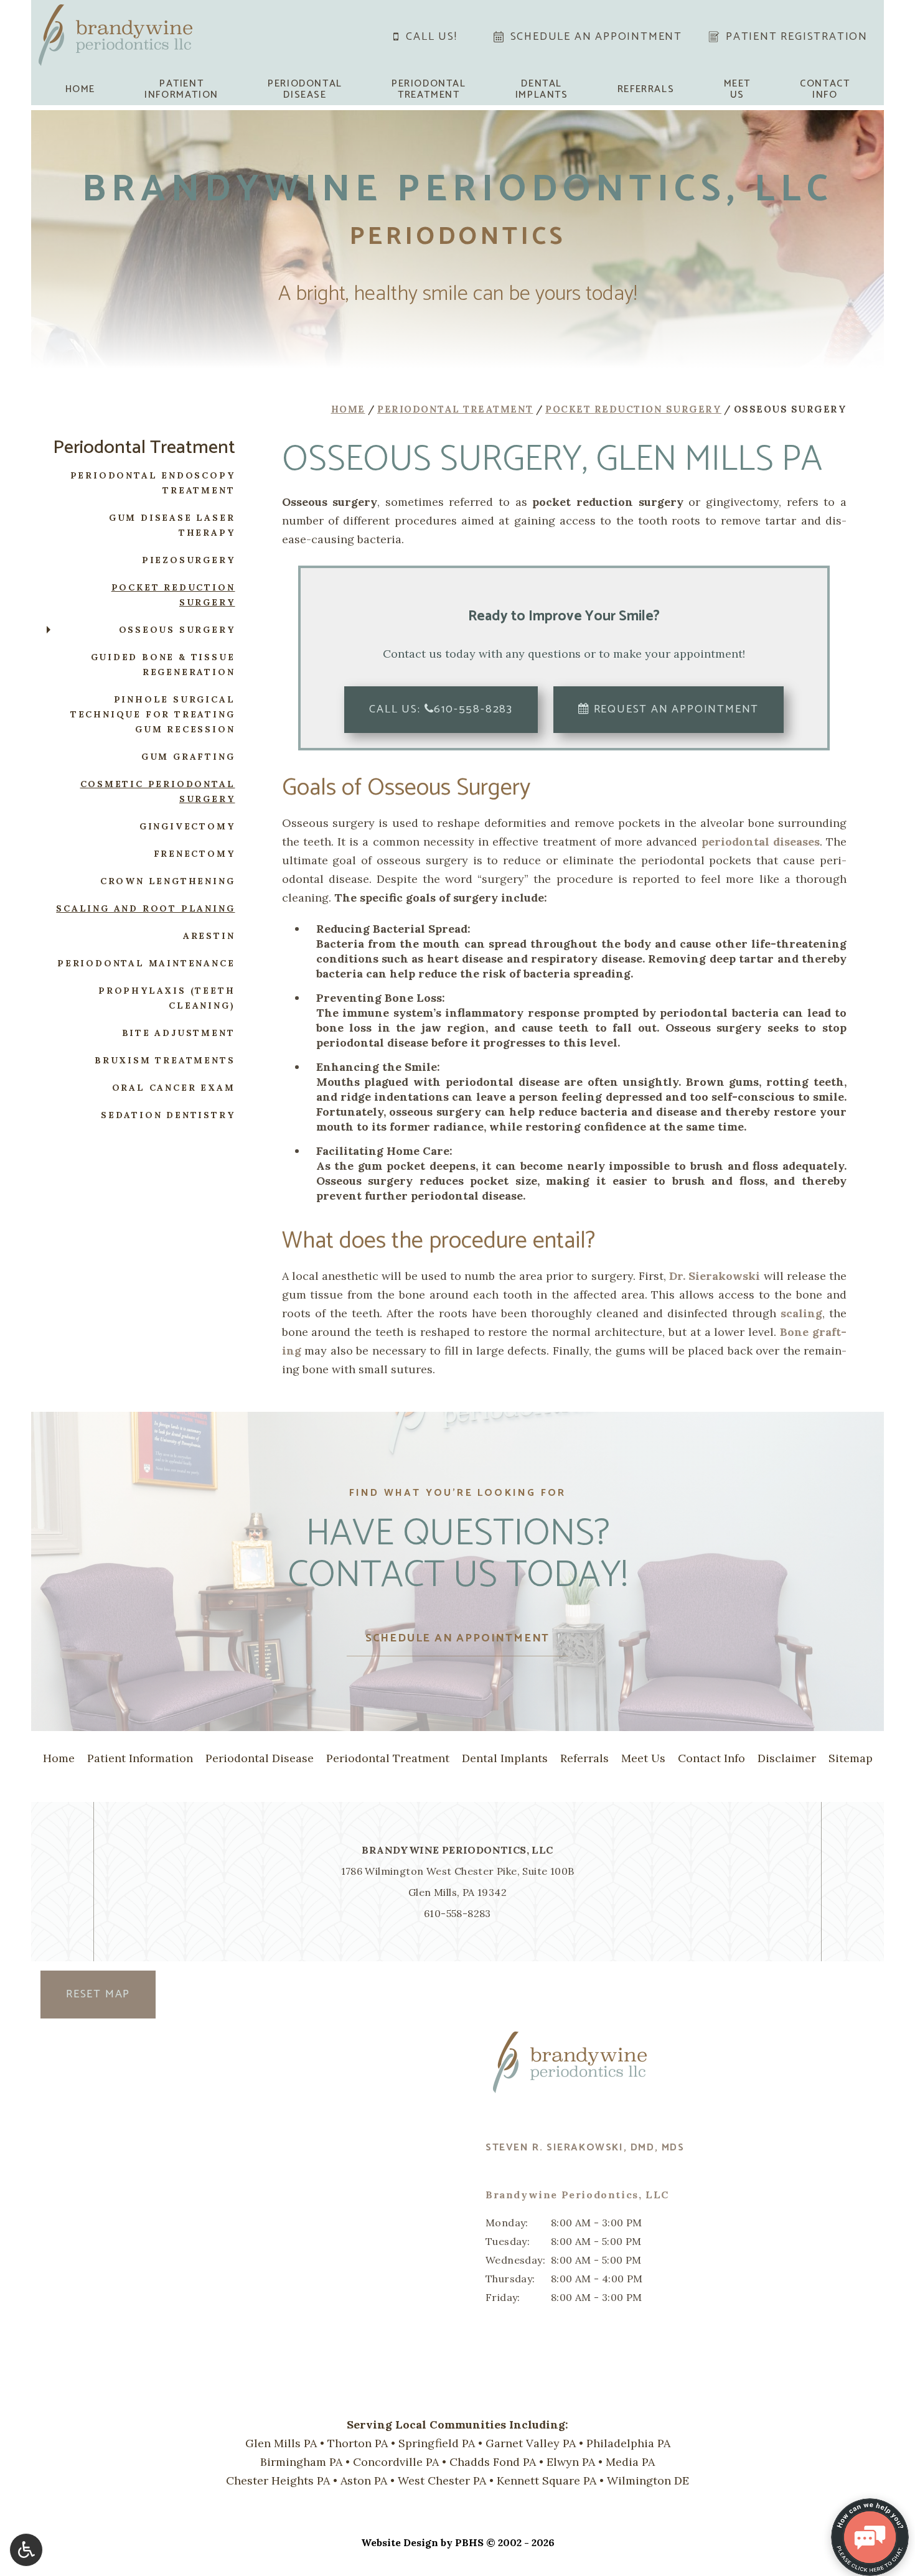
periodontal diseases (761, 842)
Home (80, 90)
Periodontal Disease (260, 1758)
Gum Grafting (188, 757)
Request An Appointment (674, 709)
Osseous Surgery (177, 630)
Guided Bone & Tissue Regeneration (163, 665)
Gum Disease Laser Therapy (172, 525)
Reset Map (98, 1994)
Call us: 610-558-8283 (441, 709)
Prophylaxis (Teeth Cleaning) (167, 998)
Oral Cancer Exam (174, 1088)
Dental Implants (505, 1758)
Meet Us (643, 1758)
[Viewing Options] (26, 2550)
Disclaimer (787, 1758)
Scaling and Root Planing (145, 908)
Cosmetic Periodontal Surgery (158, 791)
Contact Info (711, 1758)
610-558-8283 (457, 1913)
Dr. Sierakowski (715, 1276)
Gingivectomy (187, 826)
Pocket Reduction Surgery (633, 409)
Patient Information (140, 1758)
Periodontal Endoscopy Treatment (153, 483)
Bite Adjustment (179, 1033)
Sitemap (851, 1758)
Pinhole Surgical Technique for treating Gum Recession (153, 714)
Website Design (400, 2542)
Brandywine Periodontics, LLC (457, 1850)
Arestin (209, 936)
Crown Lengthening (168, 881)
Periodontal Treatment (455, 409)
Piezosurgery (189, 560)
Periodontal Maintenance (146, 963)
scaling (801, 1313)
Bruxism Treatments (165, 1060)
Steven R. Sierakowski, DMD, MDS (585, 2148)
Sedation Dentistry (168, 1115)
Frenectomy (195, 854)
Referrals (646, 90)
